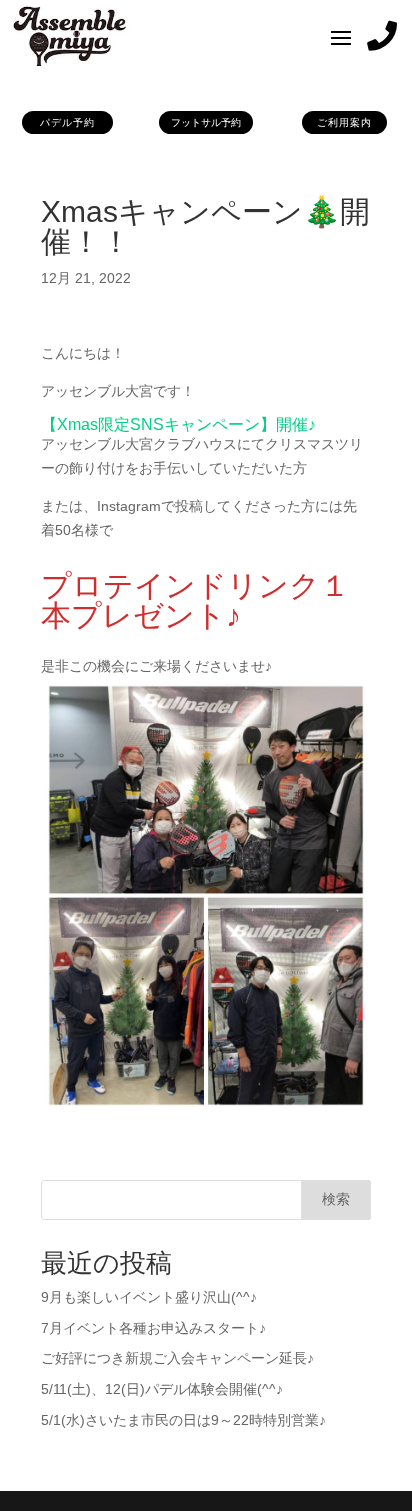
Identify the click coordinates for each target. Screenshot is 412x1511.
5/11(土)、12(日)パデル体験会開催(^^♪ (162, 1389)
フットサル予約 (206, 122)
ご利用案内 (344, 122)
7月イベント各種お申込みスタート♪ (153, 1328)
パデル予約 (67, 122)
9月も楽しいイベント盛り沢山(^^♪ (149, 1297)
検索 (336, 1199)
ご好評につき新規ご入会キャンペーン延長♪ (177, 1358)
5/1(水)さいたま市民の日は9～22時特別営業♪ (183, 1420)
